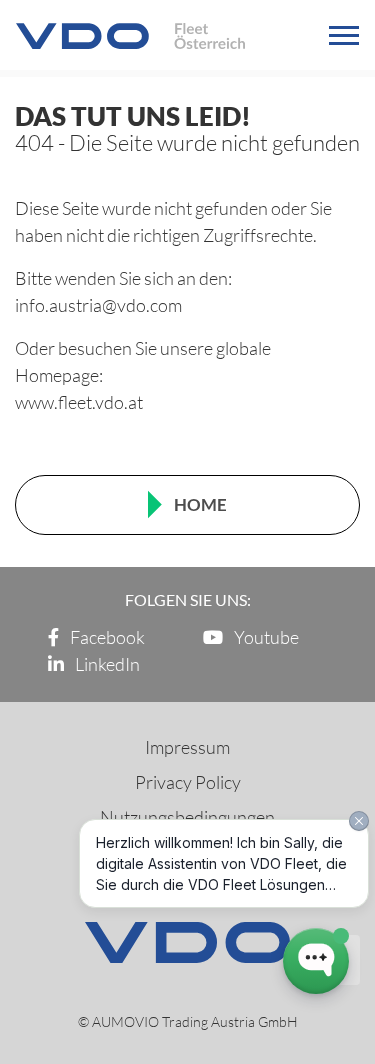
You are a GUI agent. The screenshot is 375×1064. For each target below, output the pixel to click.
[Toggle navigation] (344, 35)
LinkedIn (106, 664)
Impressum (187, 747)
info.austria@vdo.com (98, 305)
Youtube (265, 637)
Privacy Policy (188, 782)
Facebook (106, 637)
